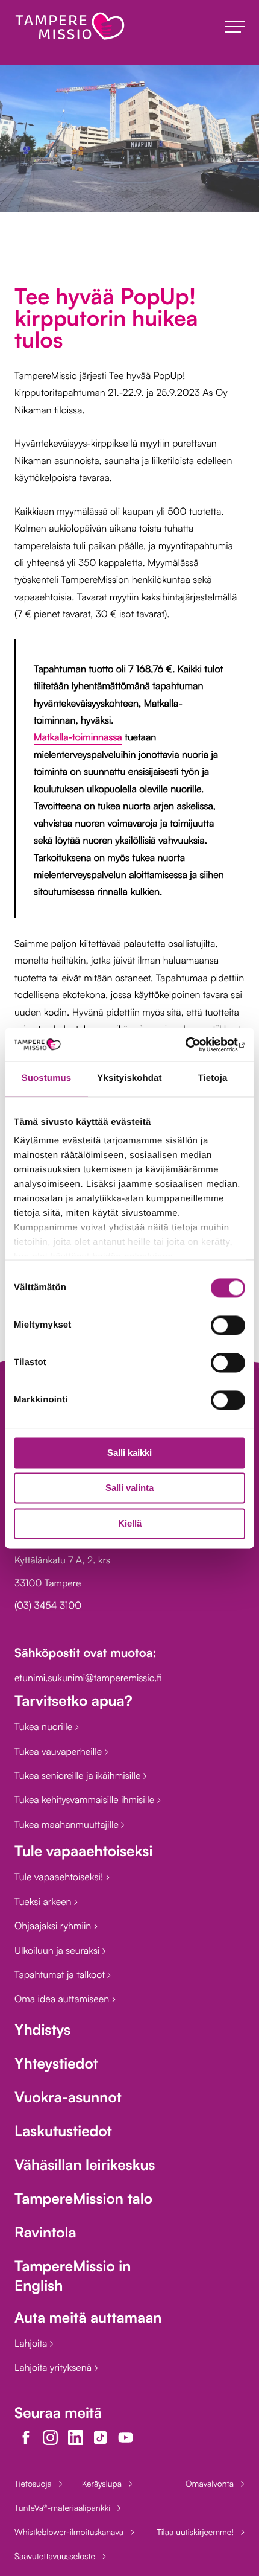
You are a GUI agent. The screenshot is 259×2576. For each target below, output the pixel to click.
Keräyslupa (102, 2484)
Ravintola (45, 2232)
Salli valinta (129, 1488)
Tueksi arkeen (44, 1901)
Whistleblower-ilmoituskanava (69, 2532)
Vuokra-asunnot (68, 2097)
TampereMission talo (83, 2198)
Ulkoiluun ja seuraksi (58, 1950)
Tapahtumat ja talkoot (61, 1974)
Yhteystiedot (56, 2063)
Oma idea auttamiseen (63, 1999)
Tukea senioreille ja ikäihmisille (79, 1775)
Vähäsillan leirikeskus (85, 2164)
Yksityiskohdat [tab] (129, 1078)
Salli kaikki (129, 1453)
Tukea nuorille (45, 1726)
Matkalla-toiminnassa (78, 737)
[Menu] (235, 27)
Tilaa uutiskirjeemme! (195, 2532)
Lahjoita (32, 2343)
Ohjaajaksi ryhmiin (54, 1926)
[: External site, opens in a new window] (192, 1045)
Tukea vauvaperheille (60, 1751)
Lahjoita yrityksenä (55, 2367)
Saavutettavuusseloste (55, 2556)
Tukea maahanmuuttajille (68, 1824)
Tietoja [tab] (213, 1078)
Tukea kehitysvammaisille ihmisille (86, 1799)
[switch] (228, 1325)
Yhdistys (42, 2029)
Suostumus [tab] (47, 1078)
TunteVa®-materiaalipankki (62, 2508)
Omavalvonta (210, 2484)
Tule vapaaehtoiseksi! (60, 1877)
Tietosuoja (33, 2484)
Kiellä (130, 1523)
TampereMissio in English (73, 2275)
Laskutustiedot (63, 2131)
